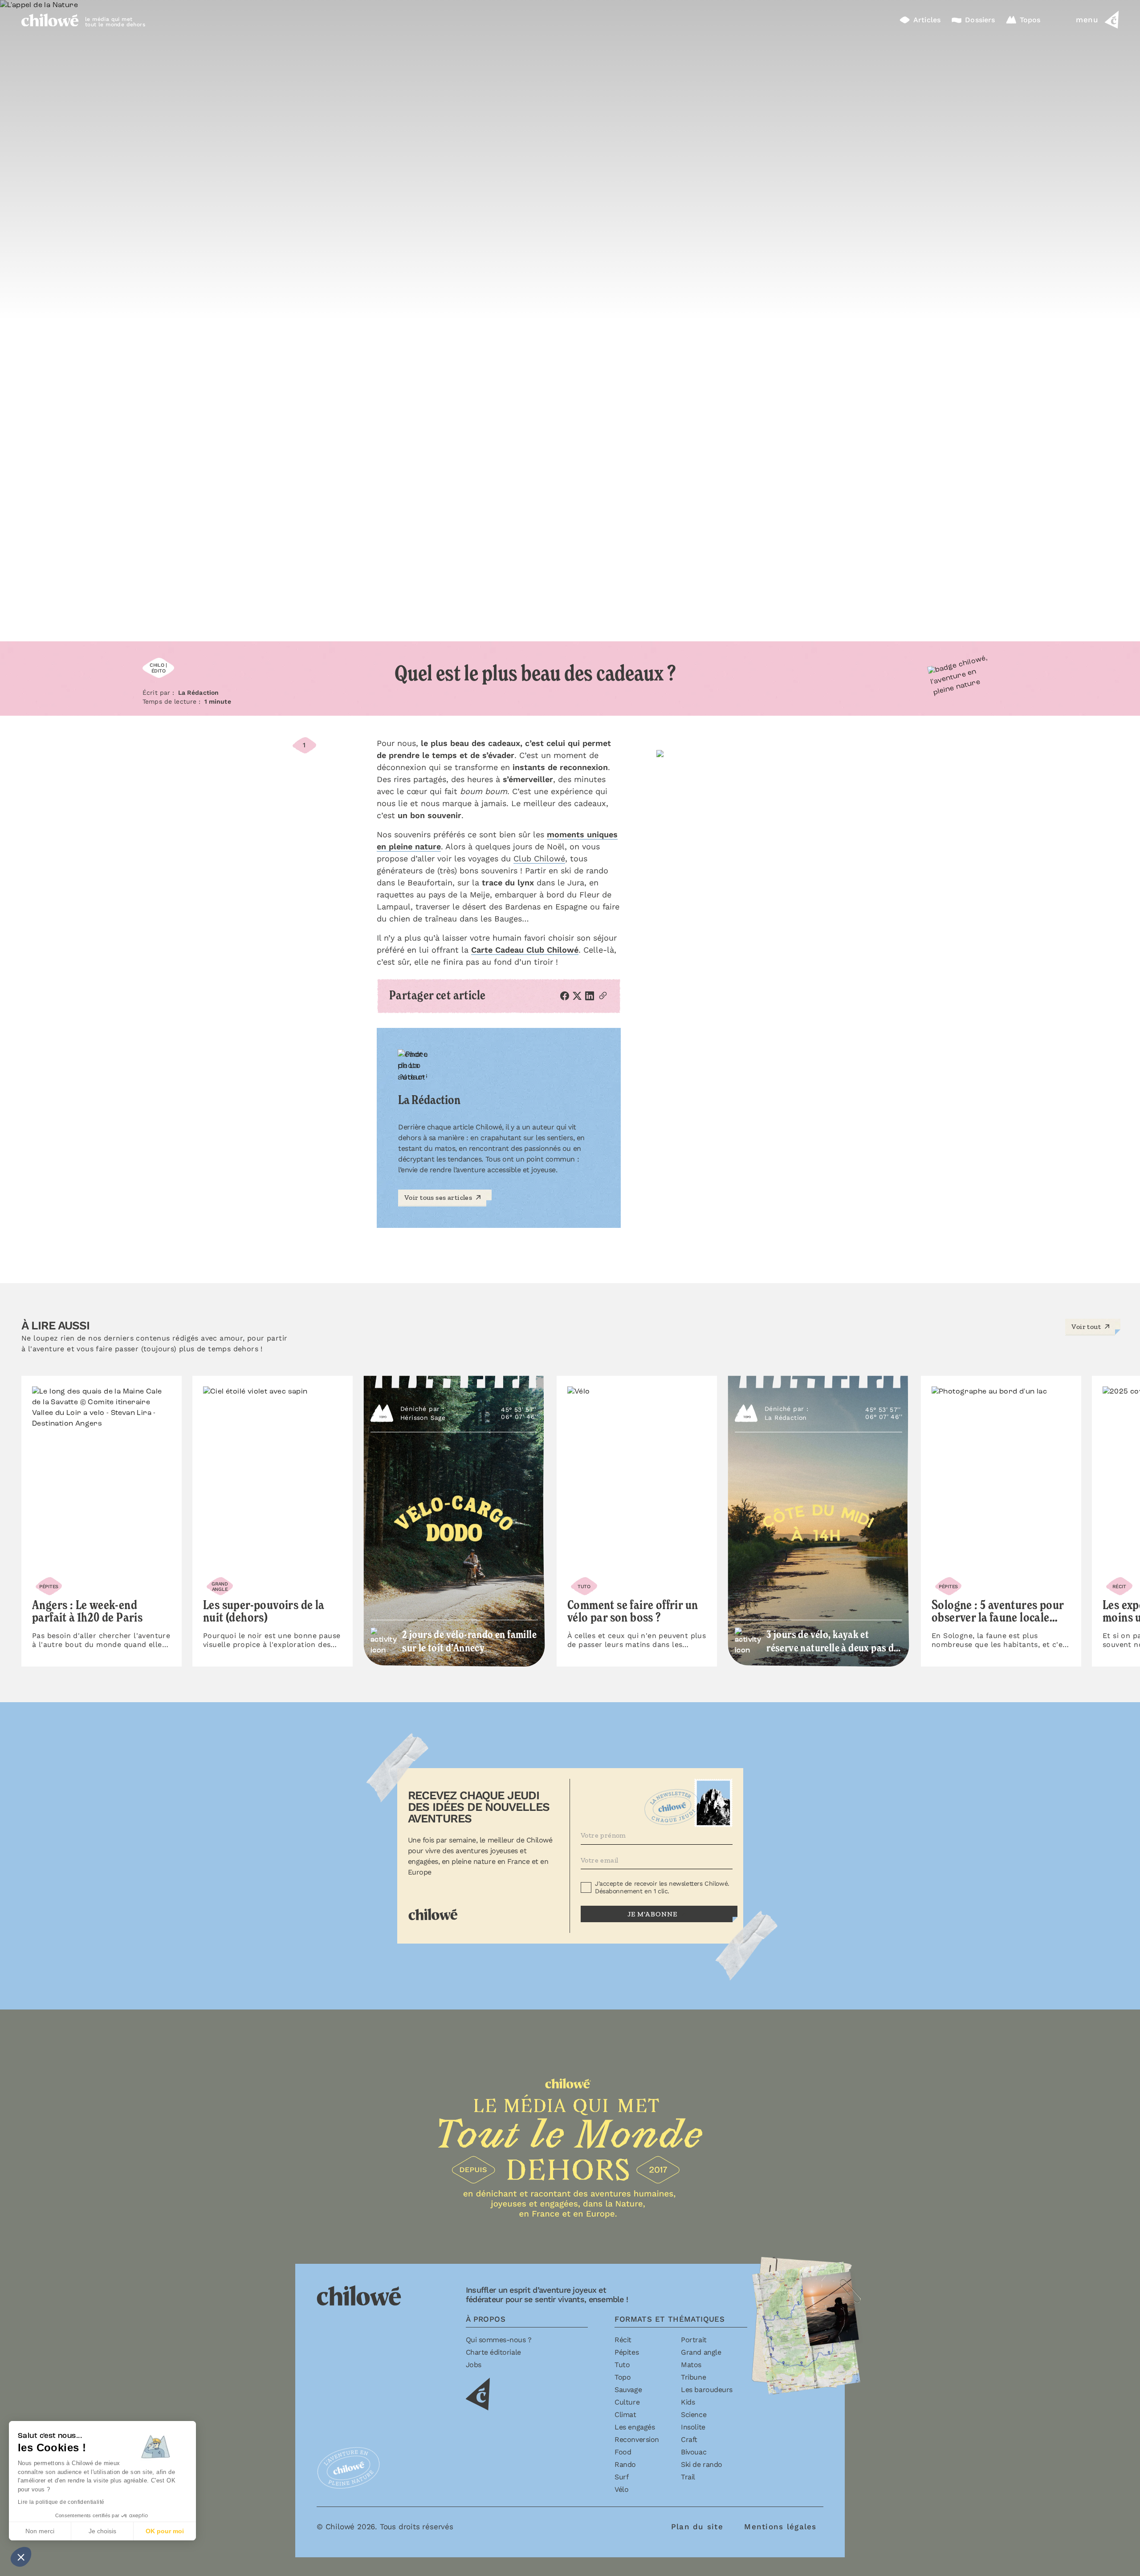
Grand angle (701, 2352)
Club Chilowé (539, 858)
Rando (625, 2464)
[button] (21, 2557)
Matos (691, 2365)
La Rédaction (199, 693)
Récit (623, 2340)
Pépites (627, 2352)
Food (623, 2452)
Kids (688, 2402)
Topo (623, 2377)
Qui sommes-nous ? (499, 2340)
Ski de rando (701, 2464)
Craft (689, 2439)
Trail (688, 2477)
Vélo (621, 2489)
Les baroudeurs (706, 2390)
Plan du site (697, 2527)
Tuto (622, 2365)
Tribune (693, 2377)
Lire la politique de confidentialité (61, 2502)
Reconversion (637, 2439)
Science (694, 2415)
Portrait (694, 2340)
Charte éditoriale (493, 2352)
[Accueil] (50, 20)
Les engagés (635, 2427)
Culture (627, 2402)
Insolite (693, 2427)
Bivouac (694, 2452)
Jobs (474, 2365)
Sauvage (628, 2390)
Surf (621, 2477)
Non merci (40, 2531)
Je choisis (102, 2531)
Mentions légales (780, 2527)
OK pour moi (165, 2531)
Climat (625, 2415)
